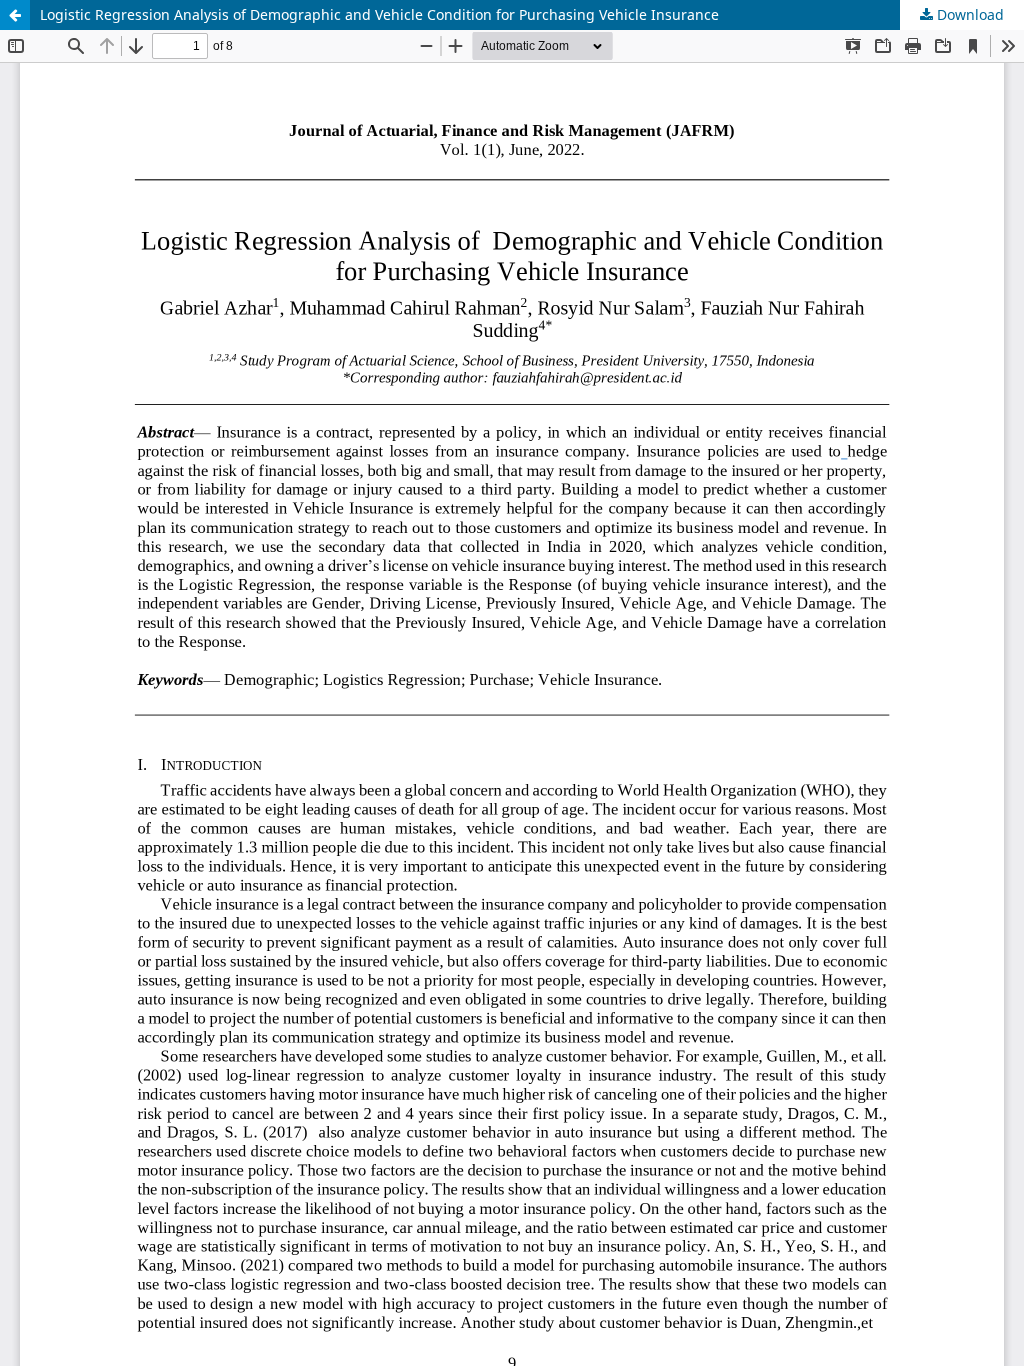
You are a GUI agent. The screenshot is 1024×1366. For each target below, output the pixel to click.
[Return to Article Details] (15, 15)
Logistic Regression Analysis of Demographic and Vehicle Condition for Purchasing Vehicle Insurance (379, 14)
